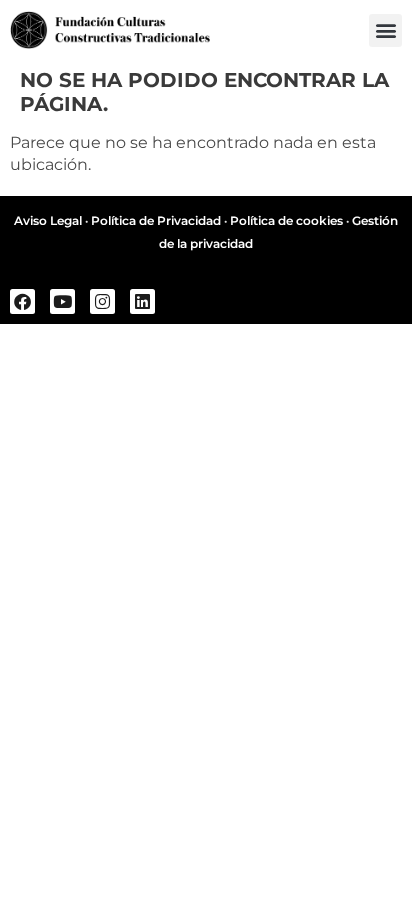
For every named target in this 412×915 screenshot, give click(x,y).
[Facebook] (22, 301)
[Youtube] (62, 301)
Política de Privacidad (156, 220)
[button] (385, 30)
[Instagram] (102, 301)
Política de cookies (286, 220)
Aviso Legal (48, 220)
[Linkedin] (142, 301)
